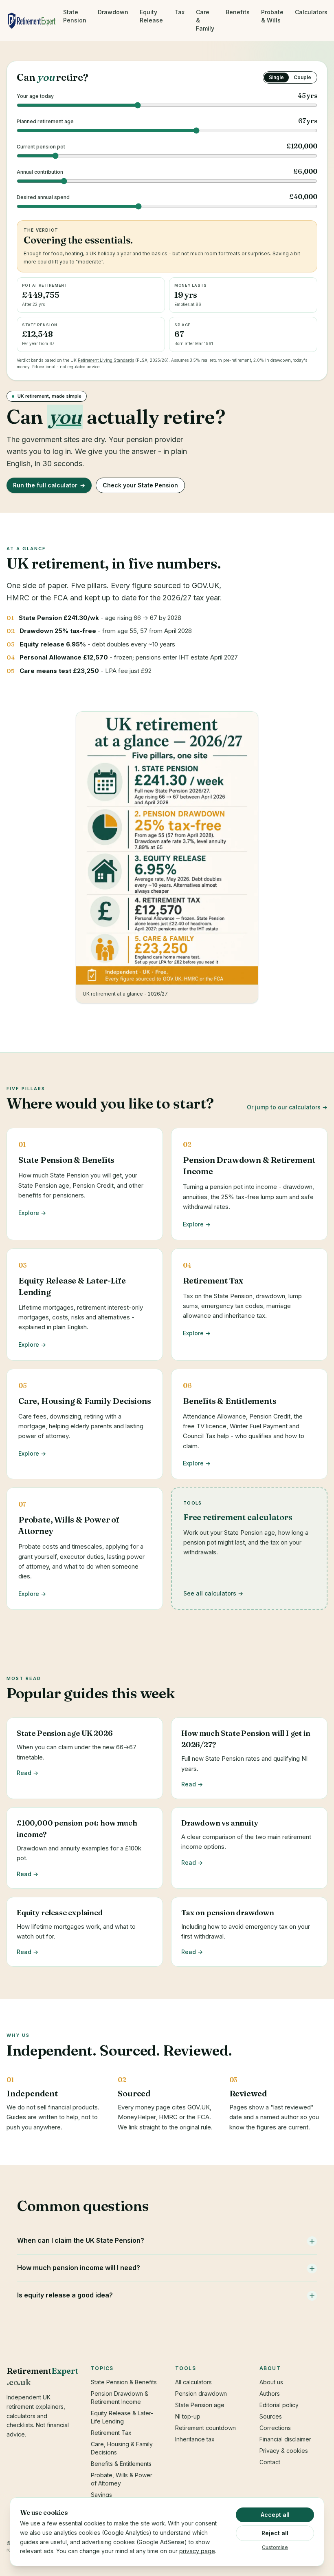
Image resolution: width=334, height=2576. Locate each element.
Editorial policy (279, 2405)
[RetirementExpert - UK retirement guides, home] (32, 20)
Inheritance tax (195, 2439)
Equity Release (151, 16)
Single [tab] (276, 77)
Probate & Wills (272, 16)
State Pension (75, 16)
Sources (271, 2416)
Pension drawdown (201, 2393)
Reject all (275, 2533)
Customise (275, 2547)
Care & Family (205, 20)
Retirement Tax (111, 2433)
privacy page (197, 2551)
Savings (101, 2495)
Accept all (275, 2515)
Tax (179, 12)
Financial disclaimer (285, 2439)
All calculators (193, 2382)
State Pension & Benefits (124, 2382)
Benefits (238, 12)
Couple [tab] (302, 77)
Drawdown (113, 12)
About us (271, 2382)
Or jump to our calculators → (287, 1107)
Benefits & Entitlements (121, 2464)
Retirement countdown (205, 2428)
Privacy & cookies (284, 2451)
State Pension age (200, 2405)
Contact (270, 2462)
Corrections (275, 2428)
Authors (270, 2393)
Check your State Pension (140, 485)
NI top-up (188, 2416)
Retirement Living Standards (106, 360)
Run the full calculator (49, 485)
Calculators (311, 12)
